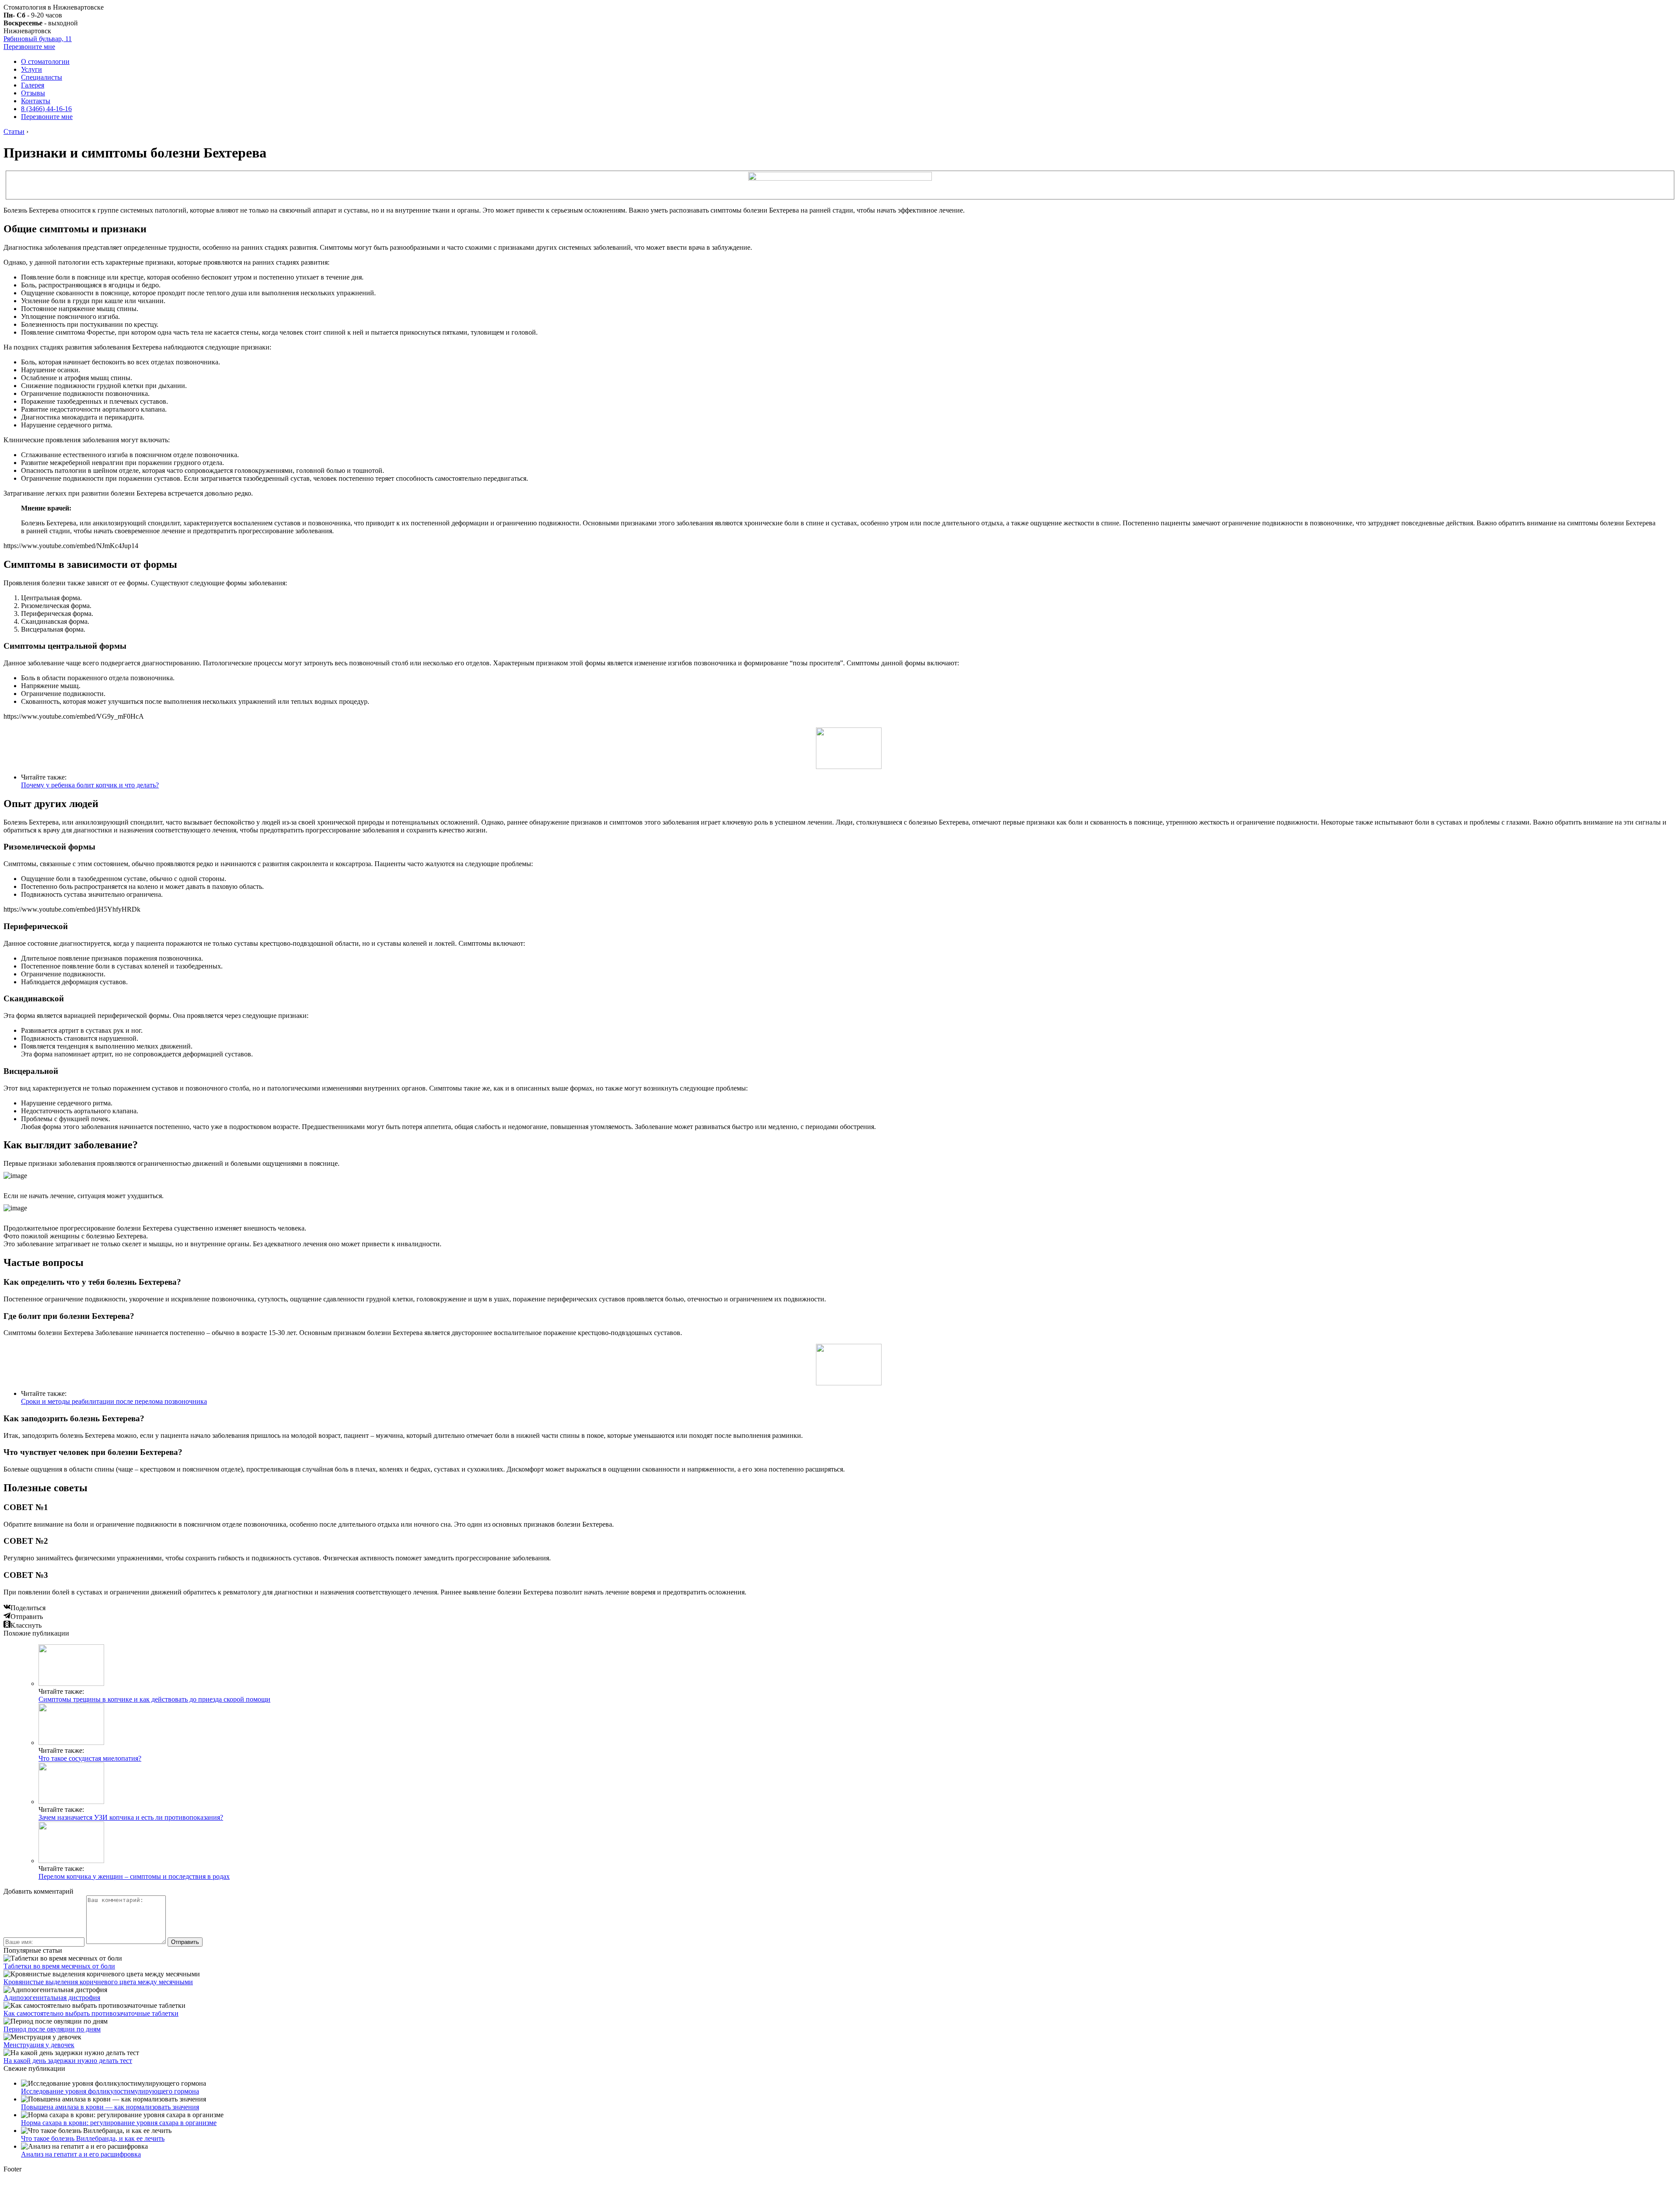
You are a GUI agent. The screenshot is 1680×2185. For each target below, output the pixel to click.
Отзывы (33, 93)
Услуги (31, 69)
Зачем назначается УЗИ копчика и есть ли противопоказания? (131, 1817)
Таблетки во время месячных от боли (59, 1966)
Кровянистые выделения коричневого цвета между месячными (98, 1982)
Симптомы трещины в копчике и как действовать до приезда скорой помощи (154, 1699)
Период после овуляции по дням (52, 2029)
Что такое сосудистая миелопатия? (90, 1758)
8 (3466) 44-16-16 (46, 109)
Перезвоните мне (29, 47)
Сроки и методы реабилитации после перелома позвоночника (114, 1401)
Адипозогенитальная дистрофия (52, 1998)
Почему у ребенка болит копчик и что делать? (90, 785)
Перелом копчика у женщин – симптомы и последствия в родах (134, 1876)
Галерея (33, 85)
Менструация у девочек (39, 2045)
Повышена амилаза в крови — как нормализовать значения (110, 2107)
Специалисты (42, 77)
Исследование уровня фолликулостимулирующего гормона (110, 2091)
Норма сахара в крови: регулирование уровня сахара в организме (119, 2123)
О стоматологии (45, 61)
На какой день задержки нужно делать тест (68, 2061)
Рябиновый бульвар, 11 (38, 39)
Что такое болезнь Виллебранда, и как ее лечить (93, 2138)
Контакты (36, 101)
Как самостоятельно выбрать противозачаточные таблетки (91, 2013)
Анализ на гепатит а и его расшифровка (81, 2154)
